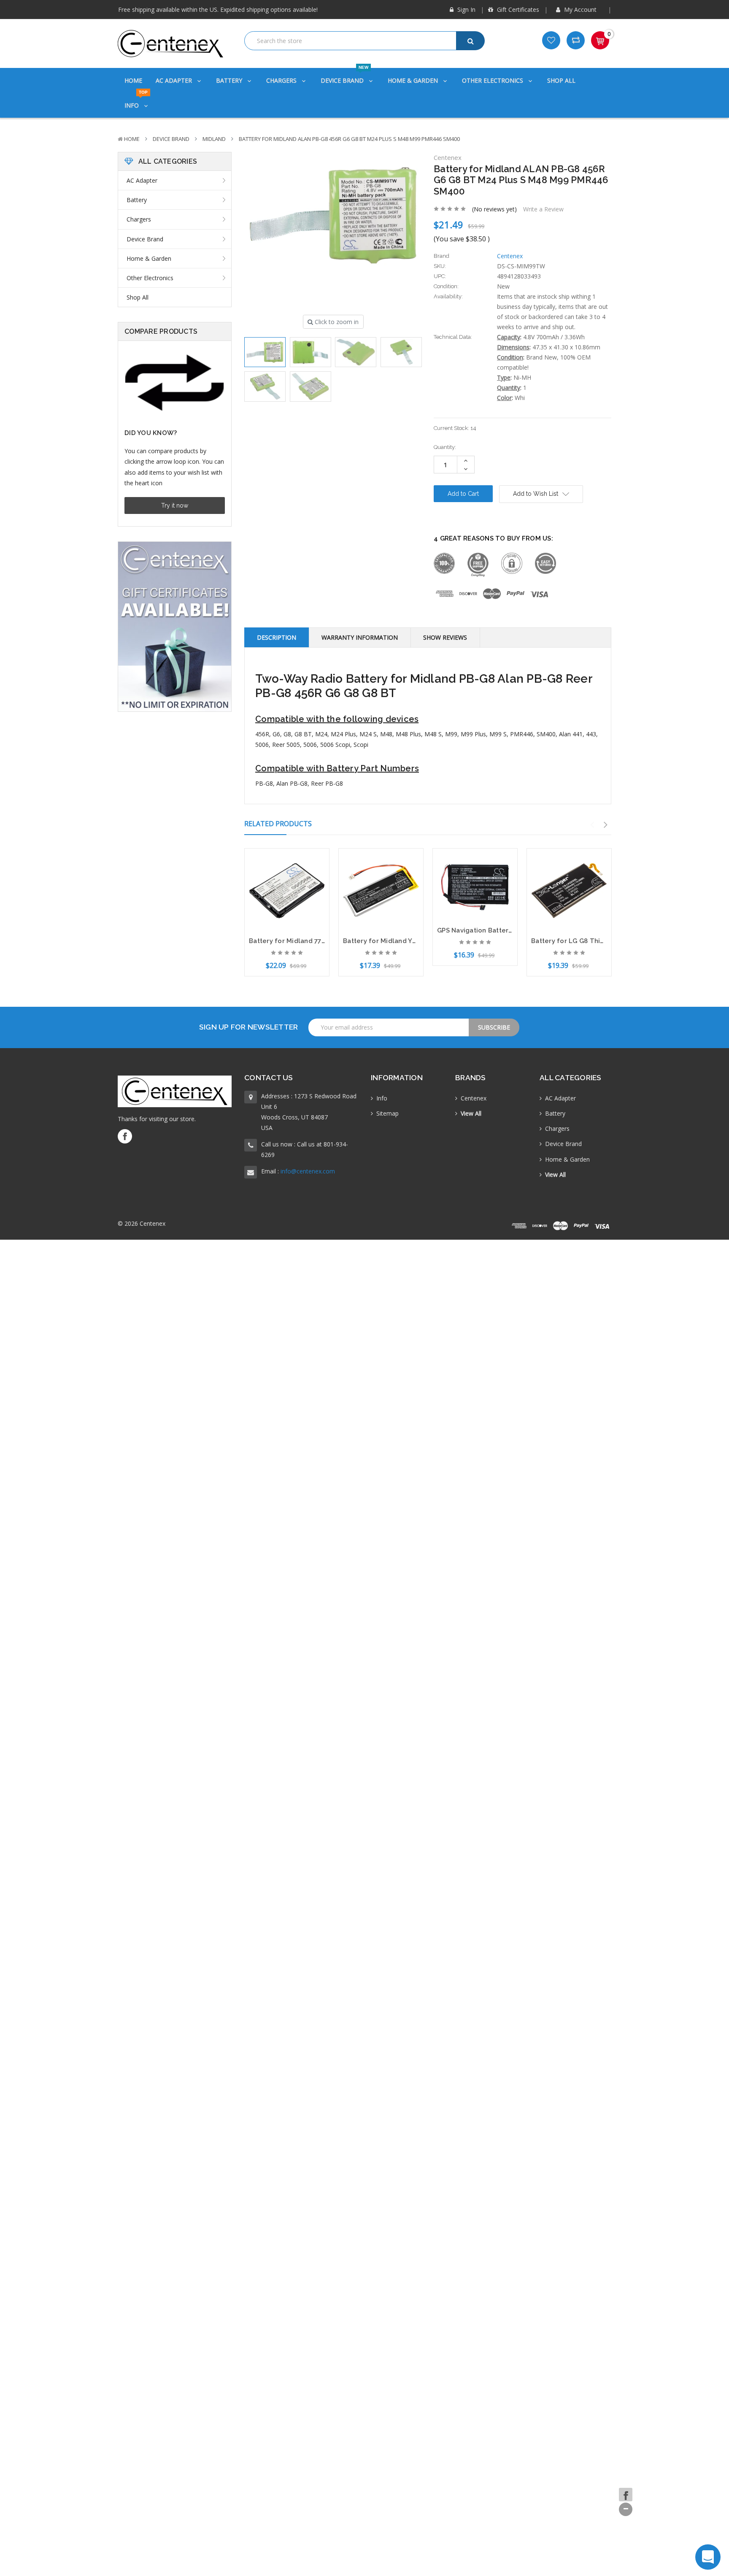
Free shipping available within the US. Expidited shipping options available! (218, 9)
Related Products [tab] (278, 824)
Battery (230, 80)
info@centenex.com (308, 1171)
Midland (214, 139)
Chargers (282, 80)
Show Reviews (445, 637)
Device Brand (344, 76)
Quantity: (445, 447)
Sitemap (387, 1113)
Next (606, 825)
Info (136, 101)
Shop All (561, 80)
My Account (580, 9)
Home (133, 80)
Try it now (175, 505)
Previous (592, 825)
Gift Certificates (517, 9)
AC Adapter (175, 80)
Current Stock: (455, 428)
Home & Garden (414, 80)
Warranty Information (360, 637)
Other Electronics (493, 80)
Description (277, 637)
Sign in (466, 9)
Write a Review (543, 209)
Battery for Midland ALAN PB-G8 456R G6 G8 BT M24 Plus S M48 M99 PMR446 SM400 (349, 139)
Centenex (474, 1098)
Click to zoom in (336, 322)
